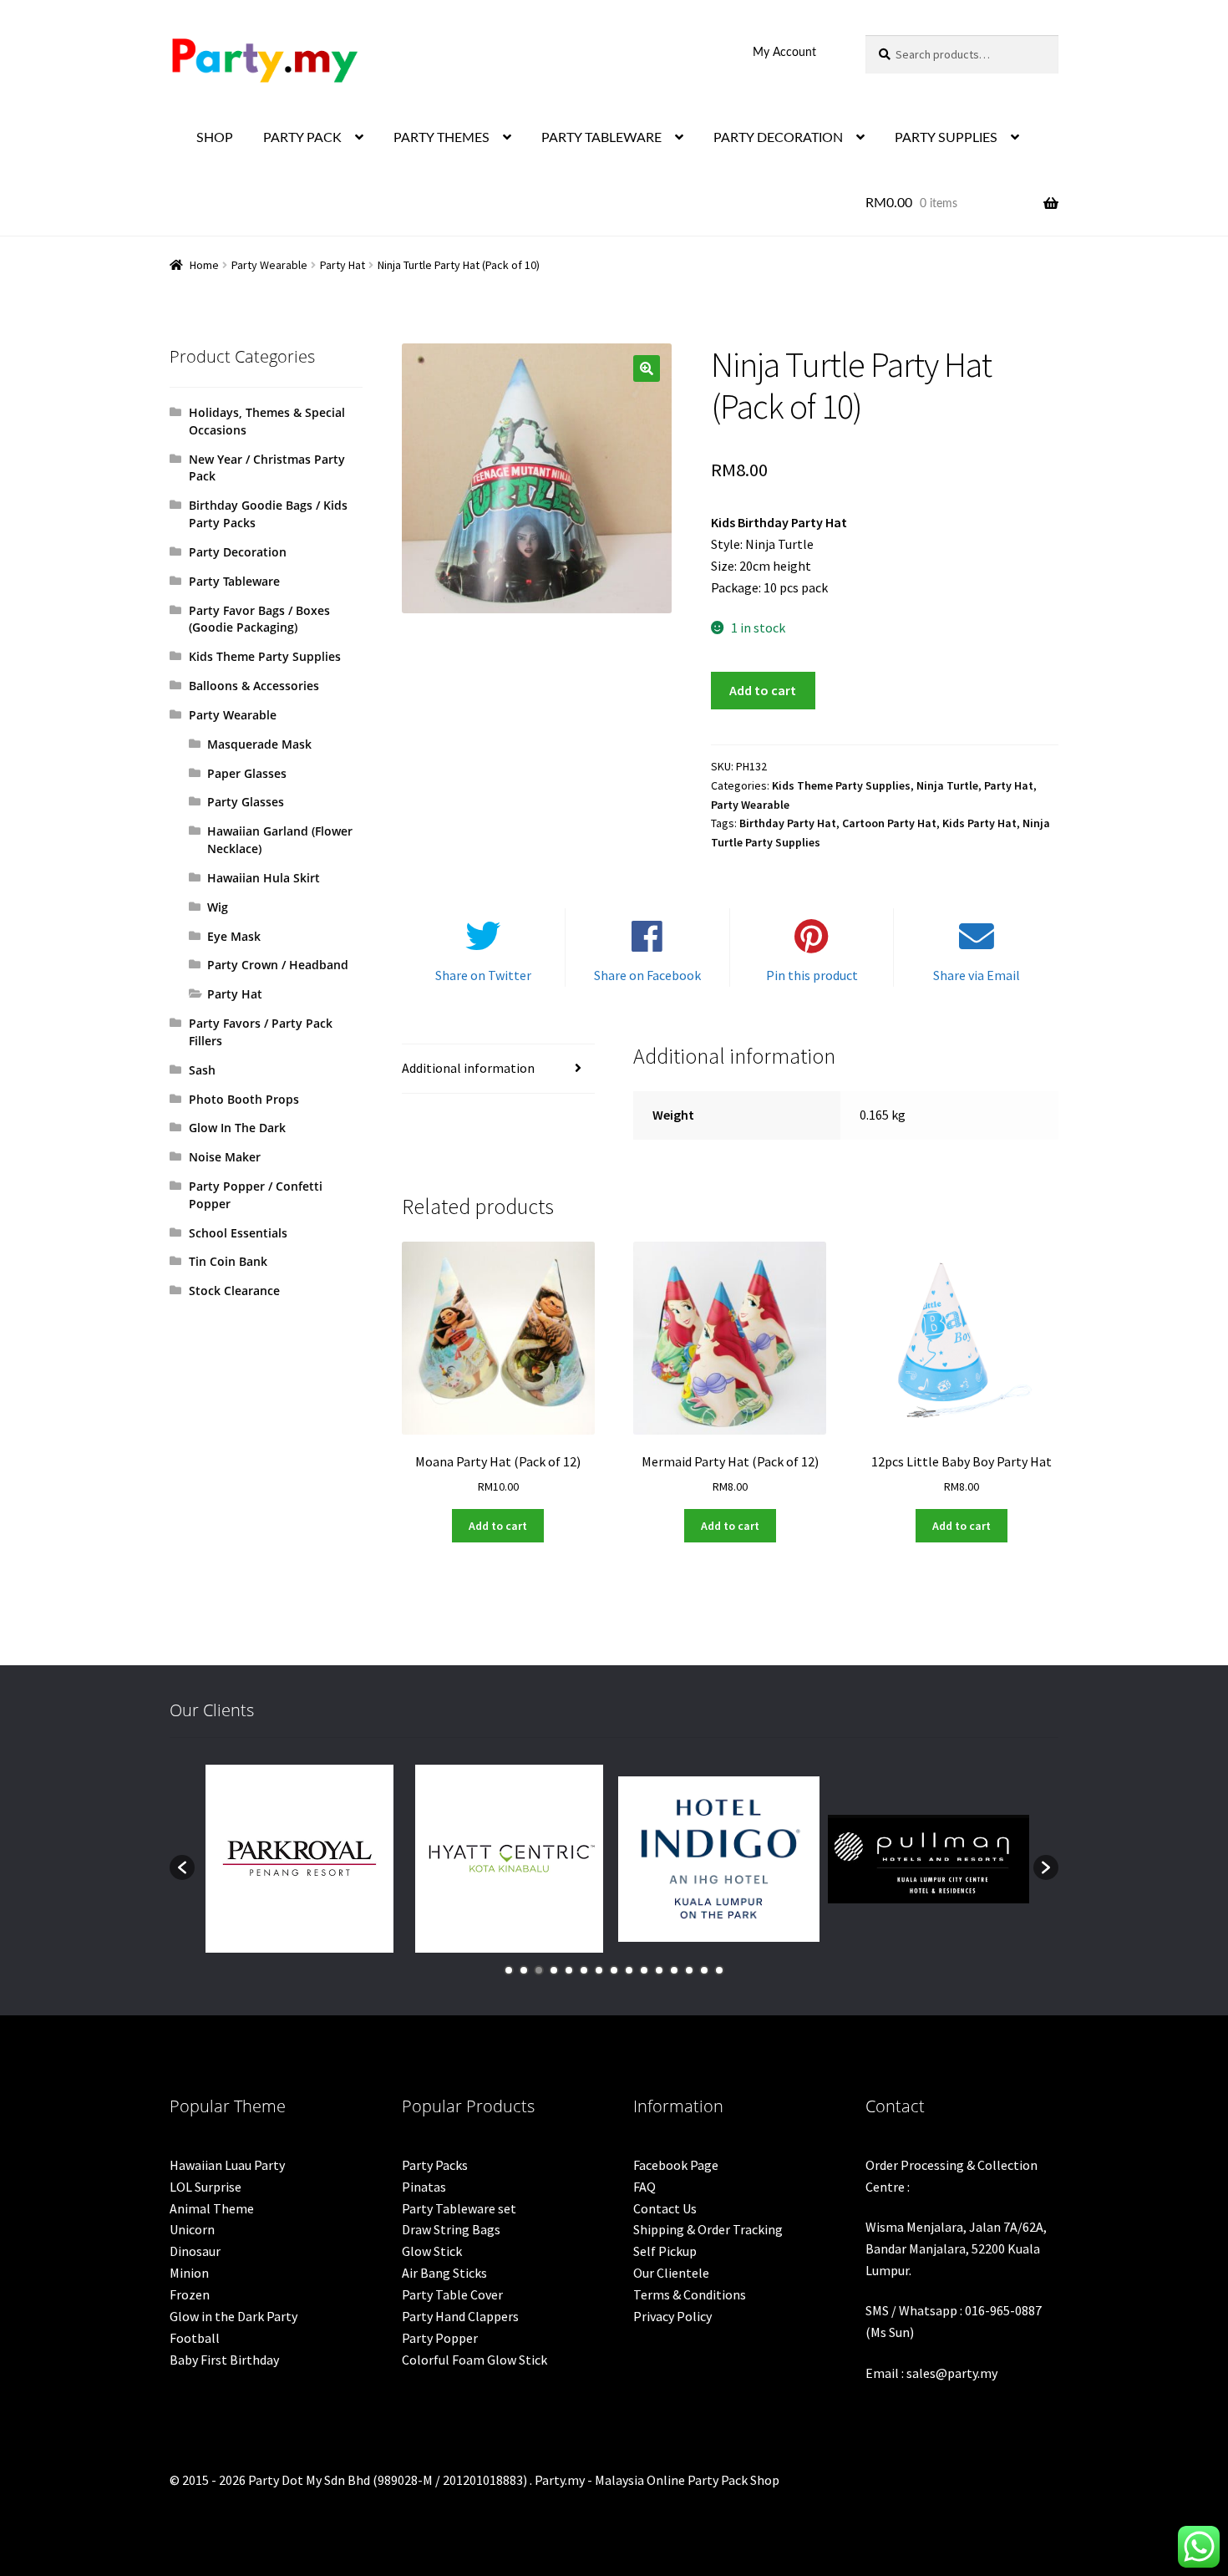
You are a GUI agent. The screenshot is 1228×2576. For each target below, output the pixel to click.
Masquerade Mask (259, 744)
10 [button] (644, 1970)
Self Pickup (665, 2251)
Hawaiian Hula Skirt (264, 878)
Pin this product (812, 975)
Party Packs (435, 2165)
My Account (784, 53)
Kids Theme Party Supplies (841, 785)
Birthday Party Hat (788, 823)
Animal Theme (212, 2208)
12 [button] (674, 1970)
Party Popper (440, 2338)
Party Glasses (246, 802)
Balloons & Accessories (254, 686)
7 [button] (599, 1970)
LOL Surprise (206, 2187)
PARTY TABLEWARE (601, 138)
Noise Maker (225, 1157)
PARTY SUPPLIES (946, 138)
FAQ (644, 2187)
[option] (299, 1859)
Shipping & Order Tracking (708, 2229)
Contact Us (665, 2208)
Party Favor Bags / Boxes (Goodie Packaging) (259, 619)
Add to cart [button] (498, 1526)
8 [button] (614, 1970)
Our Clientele (671, 2273)
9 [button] (629, 1970)
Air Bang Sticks (444, 2273)
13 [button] (689, 1970)
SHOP (215, 138)
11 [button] (659, 1970)
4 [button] (554, 1970)
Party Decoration (238, 552)
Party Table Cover (452, 2294)
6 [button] (584, 1970)
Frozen (190, 2294)
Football (195, 2338)
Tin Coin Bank (228, 1261)
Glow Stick (432, 2251)
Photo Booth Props (244, 1099)
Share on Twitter (483, 975)
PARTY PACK (302, 138)
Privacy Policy (672, 2316)
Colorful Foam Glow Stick (474, 2360)
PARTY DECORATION (778, 138)
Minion (189, 2273)
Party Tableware (234, 581)
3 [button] (539, 1970)
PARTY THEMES (441, 138)
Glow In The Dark (237, 1128)
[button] (647, 368)
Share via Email (977, 975)
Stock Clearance (234, 1291)
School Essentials (238, 1233)
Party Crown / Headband (278, 965)
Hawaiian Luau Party (227, 2165)
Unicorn (192, 2229)
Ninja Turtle (947, 785)
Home (204, 265)
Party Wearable (269, 265)
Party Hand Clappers (460, 2316)
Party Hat (343, 265)
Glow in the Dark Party (233, 2316)
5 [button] (569, 1970)
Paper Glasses (247, 773)
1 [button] (509, 1970)
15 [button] (719, 1970)
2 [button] (524, 1970)
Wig (218, 907)
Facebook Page (676, 2165)
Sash (202, 1070)
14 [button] (704, 1970)
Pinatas (424, 2187)
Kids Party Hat (979, 823)
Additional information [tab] (468, 1068)
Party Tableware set (459, 2208)
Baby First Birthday (224, 2360)
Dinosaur (195, 2251)
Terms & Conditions (690, 2294)
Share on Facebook (647, 975)
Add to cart (763, 690)
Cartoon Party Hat (889, 823)
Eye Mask (234, 936)
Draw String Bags (451, 2229)
